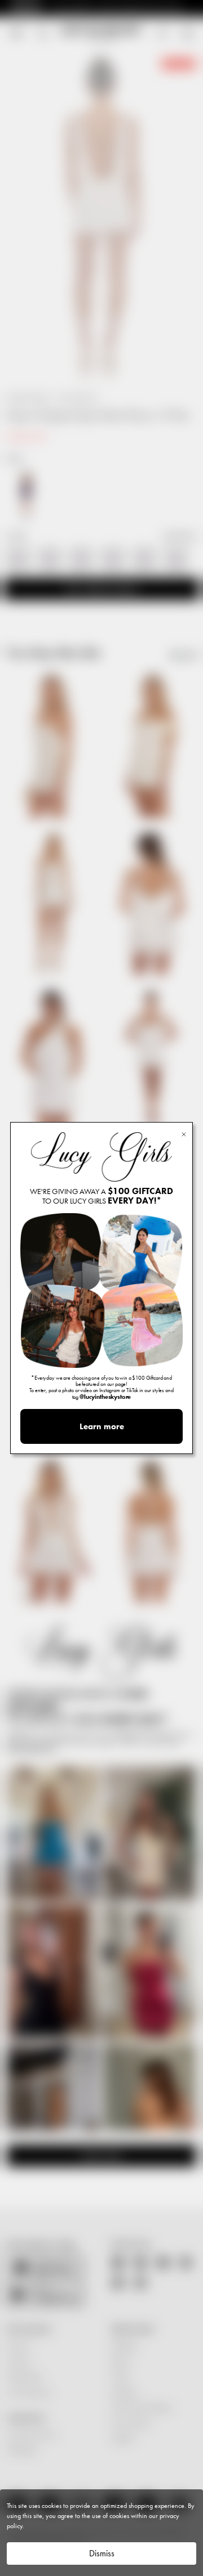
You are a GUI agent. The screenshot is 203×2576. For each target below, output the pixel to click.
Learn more (102, 1426)
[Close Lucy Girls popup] (184, 1134)
